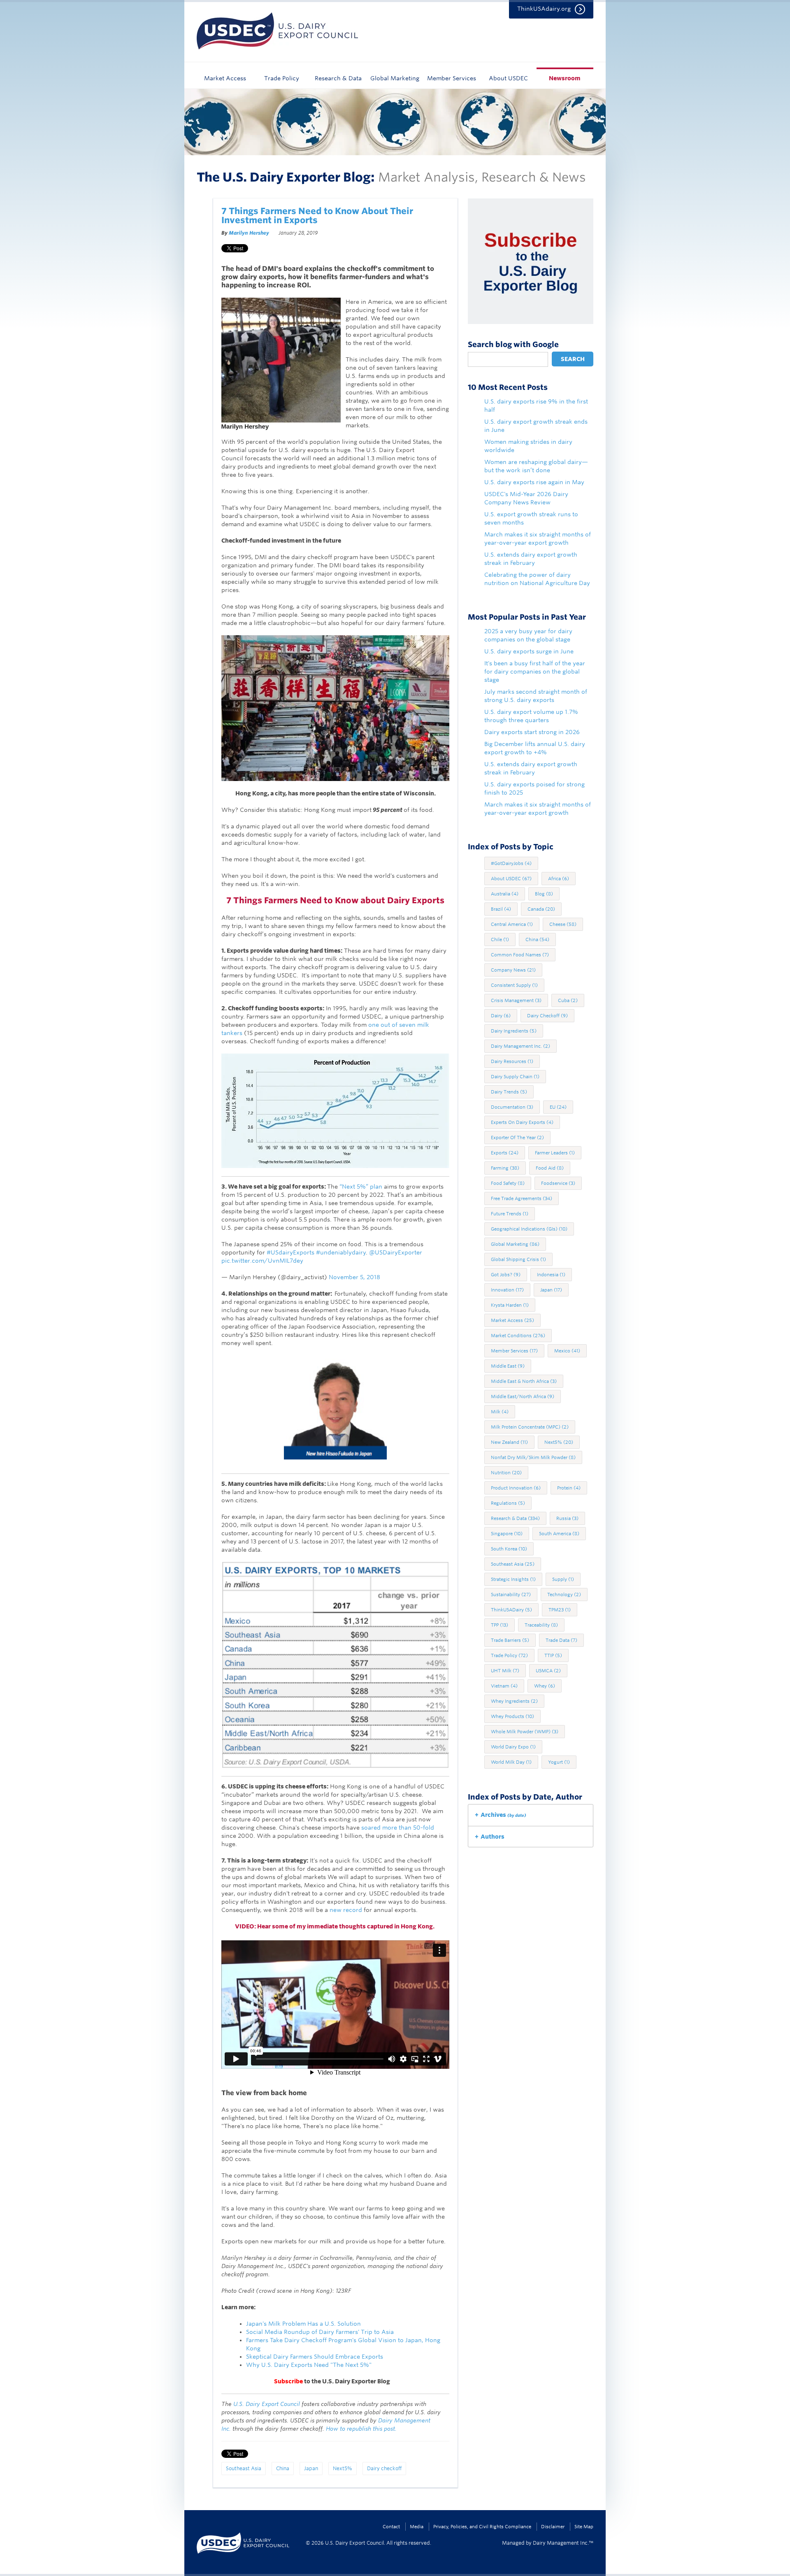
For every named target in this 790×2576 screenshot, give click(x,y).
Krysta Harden (510, 1305)
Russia (567, 1518)
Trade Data (561, 1640)
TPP (500, 1625)
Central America (512, 924)
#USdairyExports (290, 1252)
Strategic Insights (513, 1579)
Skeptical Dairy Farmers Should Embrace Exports (315, 2357)
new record (347, 1910)
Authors (493, 1837)
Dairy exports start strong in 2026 (532, 732)
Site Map (584, 2527)
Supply (563, 1579)
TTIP (553, 1655)
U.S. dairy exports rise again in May (534, 482)
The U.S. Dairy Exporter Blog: (286, 177)
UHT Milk (505, 1671)
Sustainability (511, 1595)
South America (559, 1534)
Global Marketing (395, 78)
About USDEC (508, 78)
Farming (505, 1168)
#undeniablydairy (341, 1252)
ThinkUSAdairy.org (544, 9)
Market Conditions (518, 1336)
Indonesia (551, 1275)
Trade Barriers (510, 1640)
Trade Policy (282, 78)
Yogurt (559, 1762)
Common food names (520, 955)
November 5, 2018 (354, 1277)
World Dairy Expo (513, 1747)
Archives (503, 1815)
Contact (391, 2527)
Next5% (343, 2468)
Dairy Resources (512, 1061)
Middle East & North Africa (524, 1381)
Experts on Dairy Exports (522, 1122)
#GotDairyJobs (511, 863)
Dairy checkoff (384, 2468)
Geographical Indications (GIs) (529, 1229)
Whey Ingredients (514, 1701)
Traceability (541, 1625)
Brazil (501, 909)
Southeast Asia (244, 2468)
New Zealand (509, 1442)
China (283, 2468)
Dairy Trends (509, 1092)
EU (558, 1107)
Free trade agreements (522, 1198)
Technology (564, 1595)
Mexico (567, 1351)
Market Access (225, 78)
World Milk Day (511, 1762)
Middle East (508, 1366)
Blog (544, 894)
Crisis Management (516, 1000)
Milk (500, 1412)
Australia (505, 894)
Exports (505, 1153)
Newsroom (565, 78)
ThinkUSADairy (511, 1610)
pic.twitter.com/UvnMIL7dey (262, 1261)
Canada (541, 909)
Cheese (563, 924)
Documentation (512, 1107)
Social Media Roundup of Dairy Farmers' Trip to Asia (320, 2332)
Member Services (452, 78)
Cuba (568, 1000)
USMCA (548, 1671)
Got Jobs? (506, 1275)
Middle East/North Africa (523, 1396)
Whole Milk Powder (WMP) (525, 1732)
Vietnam (504, 1686)
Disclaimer (553, 2527)
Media (417, 2527)
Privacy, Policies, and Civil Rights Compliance (482, 2527)
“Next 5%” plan (361, 1187)
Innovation (507, 1290)
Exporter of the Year (517, 1138)
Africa (559, 879)
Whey (545, 1686)
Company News (513, 970)
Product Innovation (516, 1488)
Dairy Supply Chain (515, 1077)
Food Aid (550, 1168)
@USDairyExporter (396, 1252)
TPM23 (560, 1610)
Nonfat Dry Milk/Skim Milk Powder (533, 1457)
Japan (311, 2468)
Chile (500, 939)
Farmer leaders (555, 1153)
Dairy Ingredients (514, 1031)
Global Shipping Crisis (518, 1259)
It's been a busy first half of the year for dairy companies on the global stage (535, 671)
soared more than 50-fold (398, 1828)
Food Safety (508, 1183)
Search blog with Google (513, 345)
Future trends (510, 1214)
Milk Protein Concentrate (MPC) (530, 1427)
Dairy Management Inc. (520, 1046)
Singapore (507, 1534)
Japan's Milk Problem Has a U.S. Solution (303, 2324)
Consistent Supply (514, 985)
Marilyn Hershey (249, 233)
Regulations (508, 1503)
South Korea (509, 1549)
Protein (569, 1488)
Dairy (501, 1016)
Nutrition (506, 1473)
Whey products (512, 1716)
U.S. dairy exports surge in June (529, 651)
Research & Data (338, 78)
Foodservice (558, 1183)
